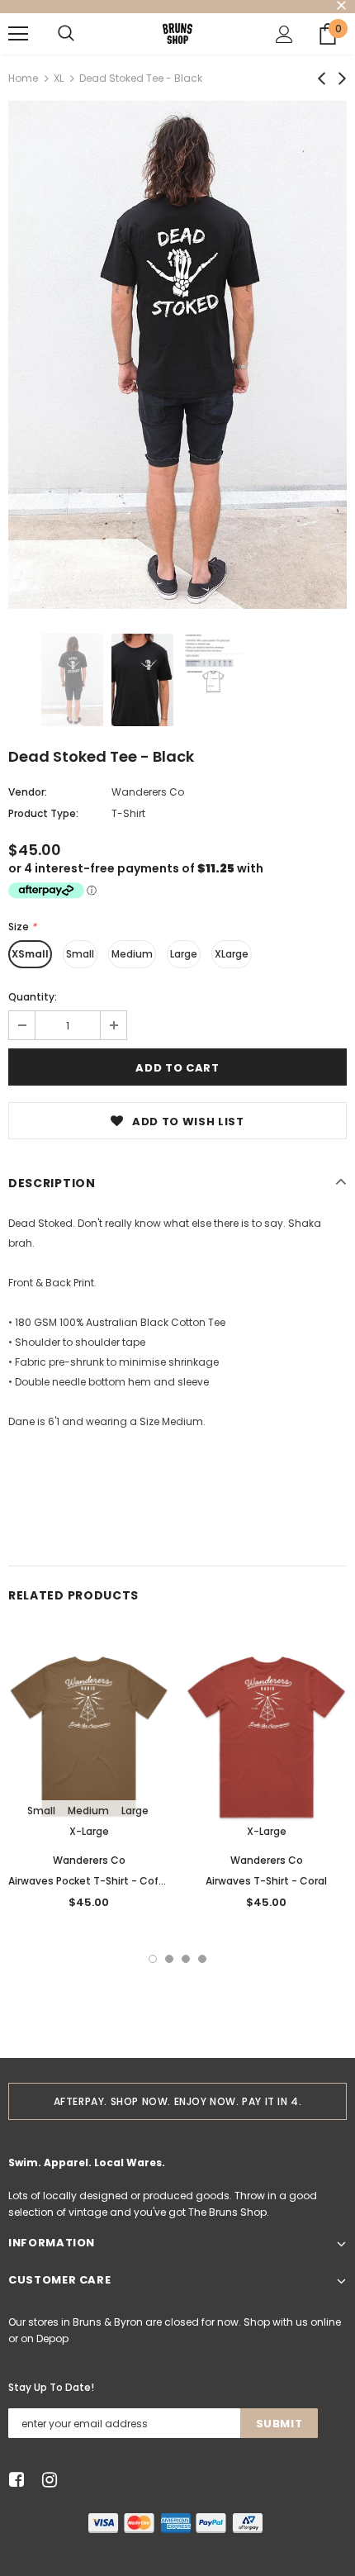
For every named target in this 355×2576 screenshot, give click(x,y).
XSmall (30, 954)
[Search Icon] (66, 34)
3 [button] (186, 1959)
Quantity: (33, 997)
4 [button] (202, 1959)
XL (59, 78)
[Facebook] (14, 2480)
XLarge (232, 954)
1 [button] (153, 1959)
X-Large (89, 1831)
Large (184, 954)
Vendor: (28, 792)
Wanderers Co (148, 792)
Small (80, 954)
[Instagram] (47, 2480)
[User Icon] (284, 34)
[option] (177, 355)
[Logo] (177, 33)
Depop (52, 2338)
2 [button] (169, 1959)
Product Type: (43, 813)
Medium (132, 954)
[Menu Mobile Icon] (18, 34)
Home (23, 78)
